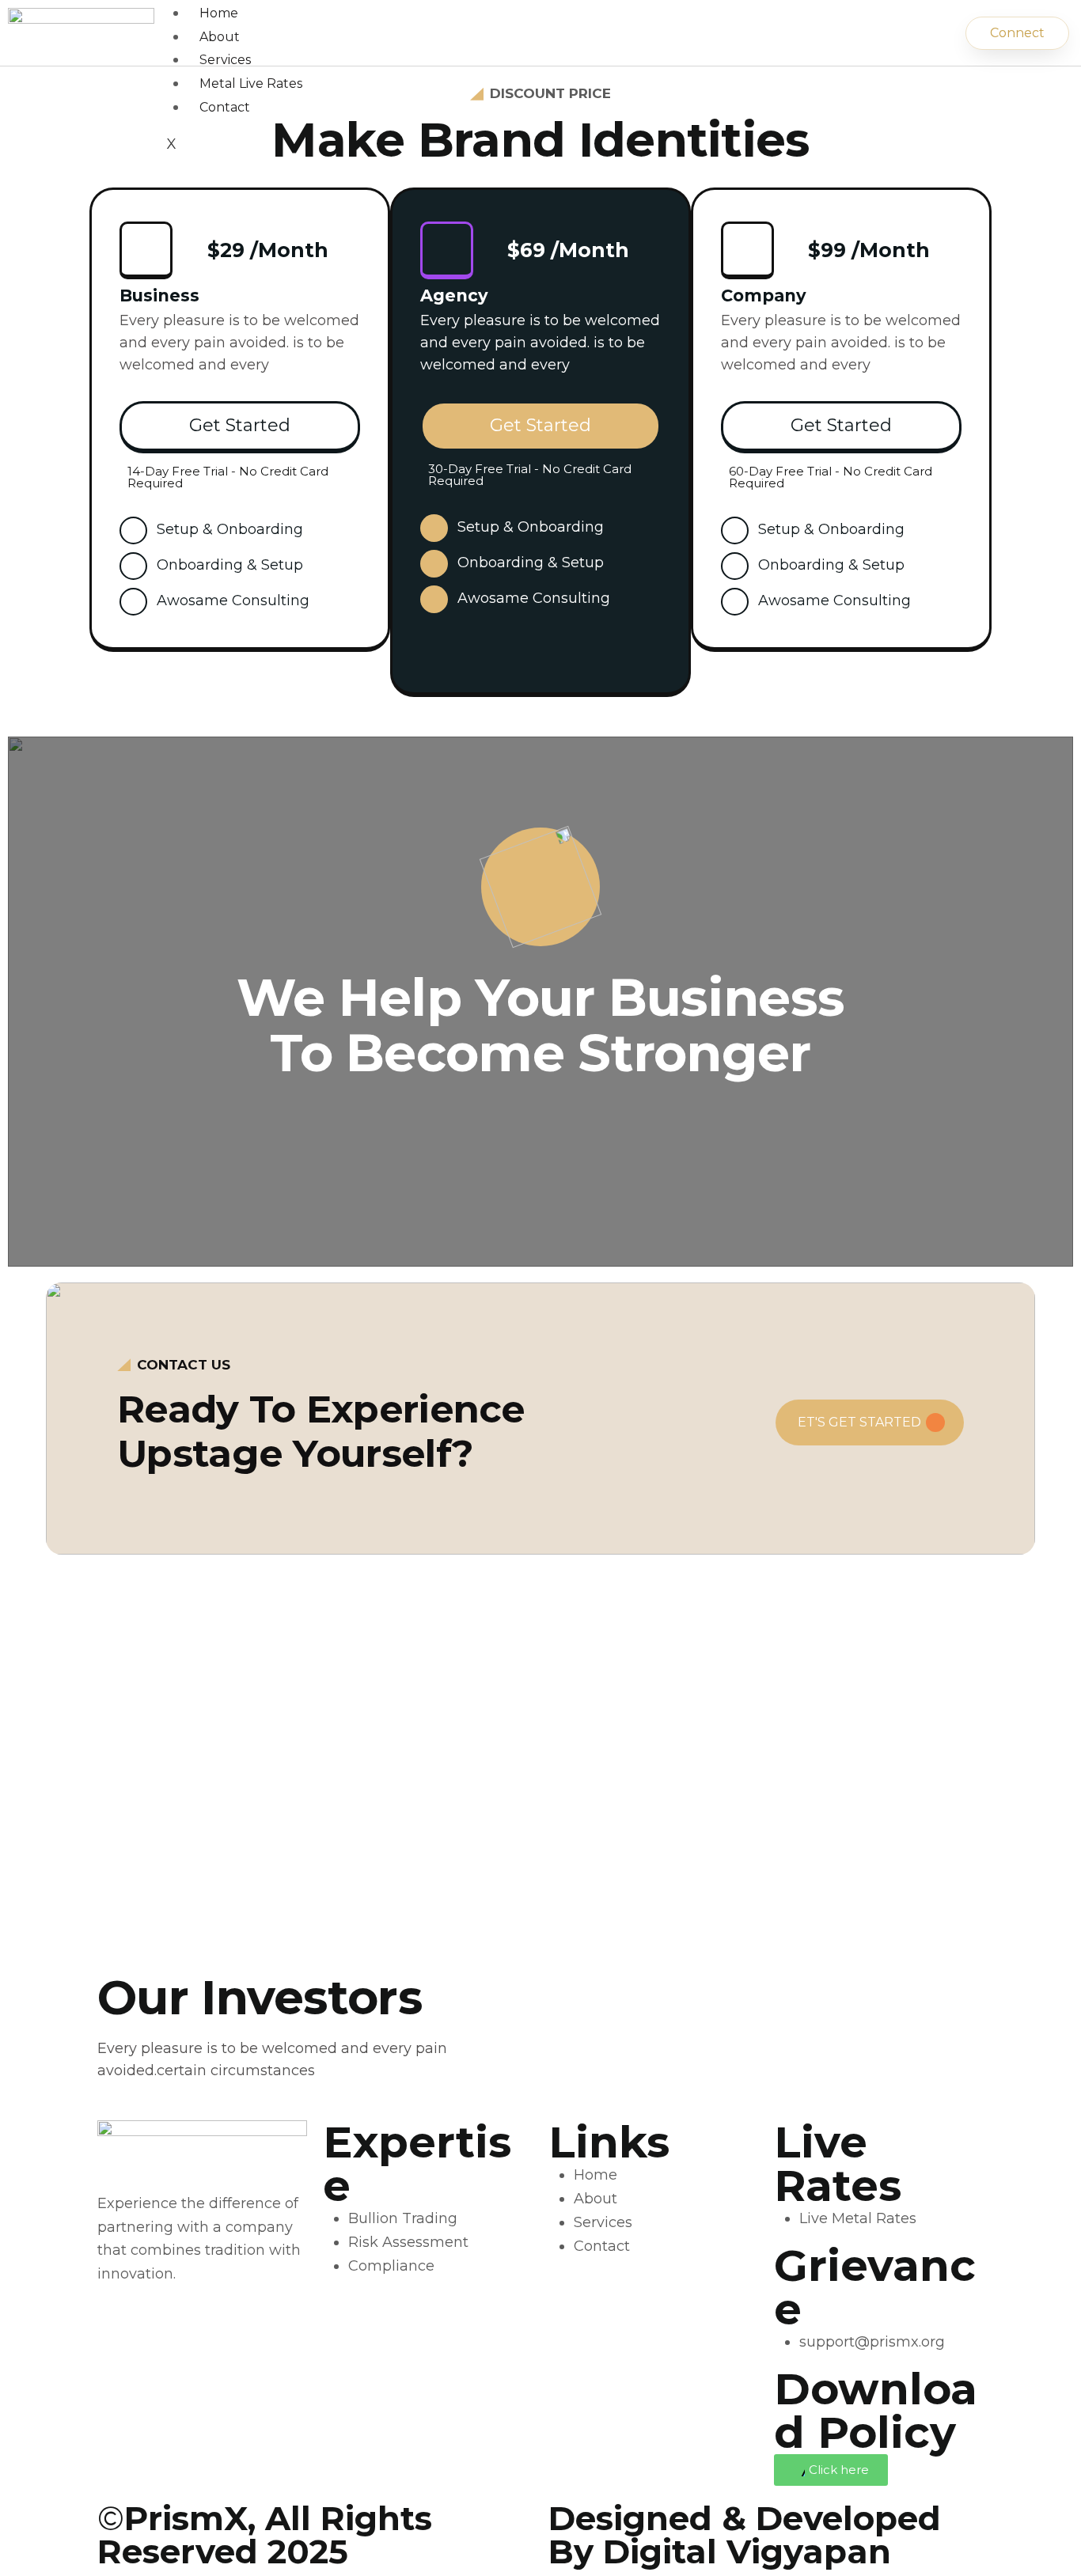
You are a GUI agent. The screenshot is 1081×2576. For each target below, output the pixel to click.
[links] (540, 887)
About (220, 37)
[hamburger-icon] (913, 2)
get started (240, 425)
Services (225, 60)
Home (219, 13)
